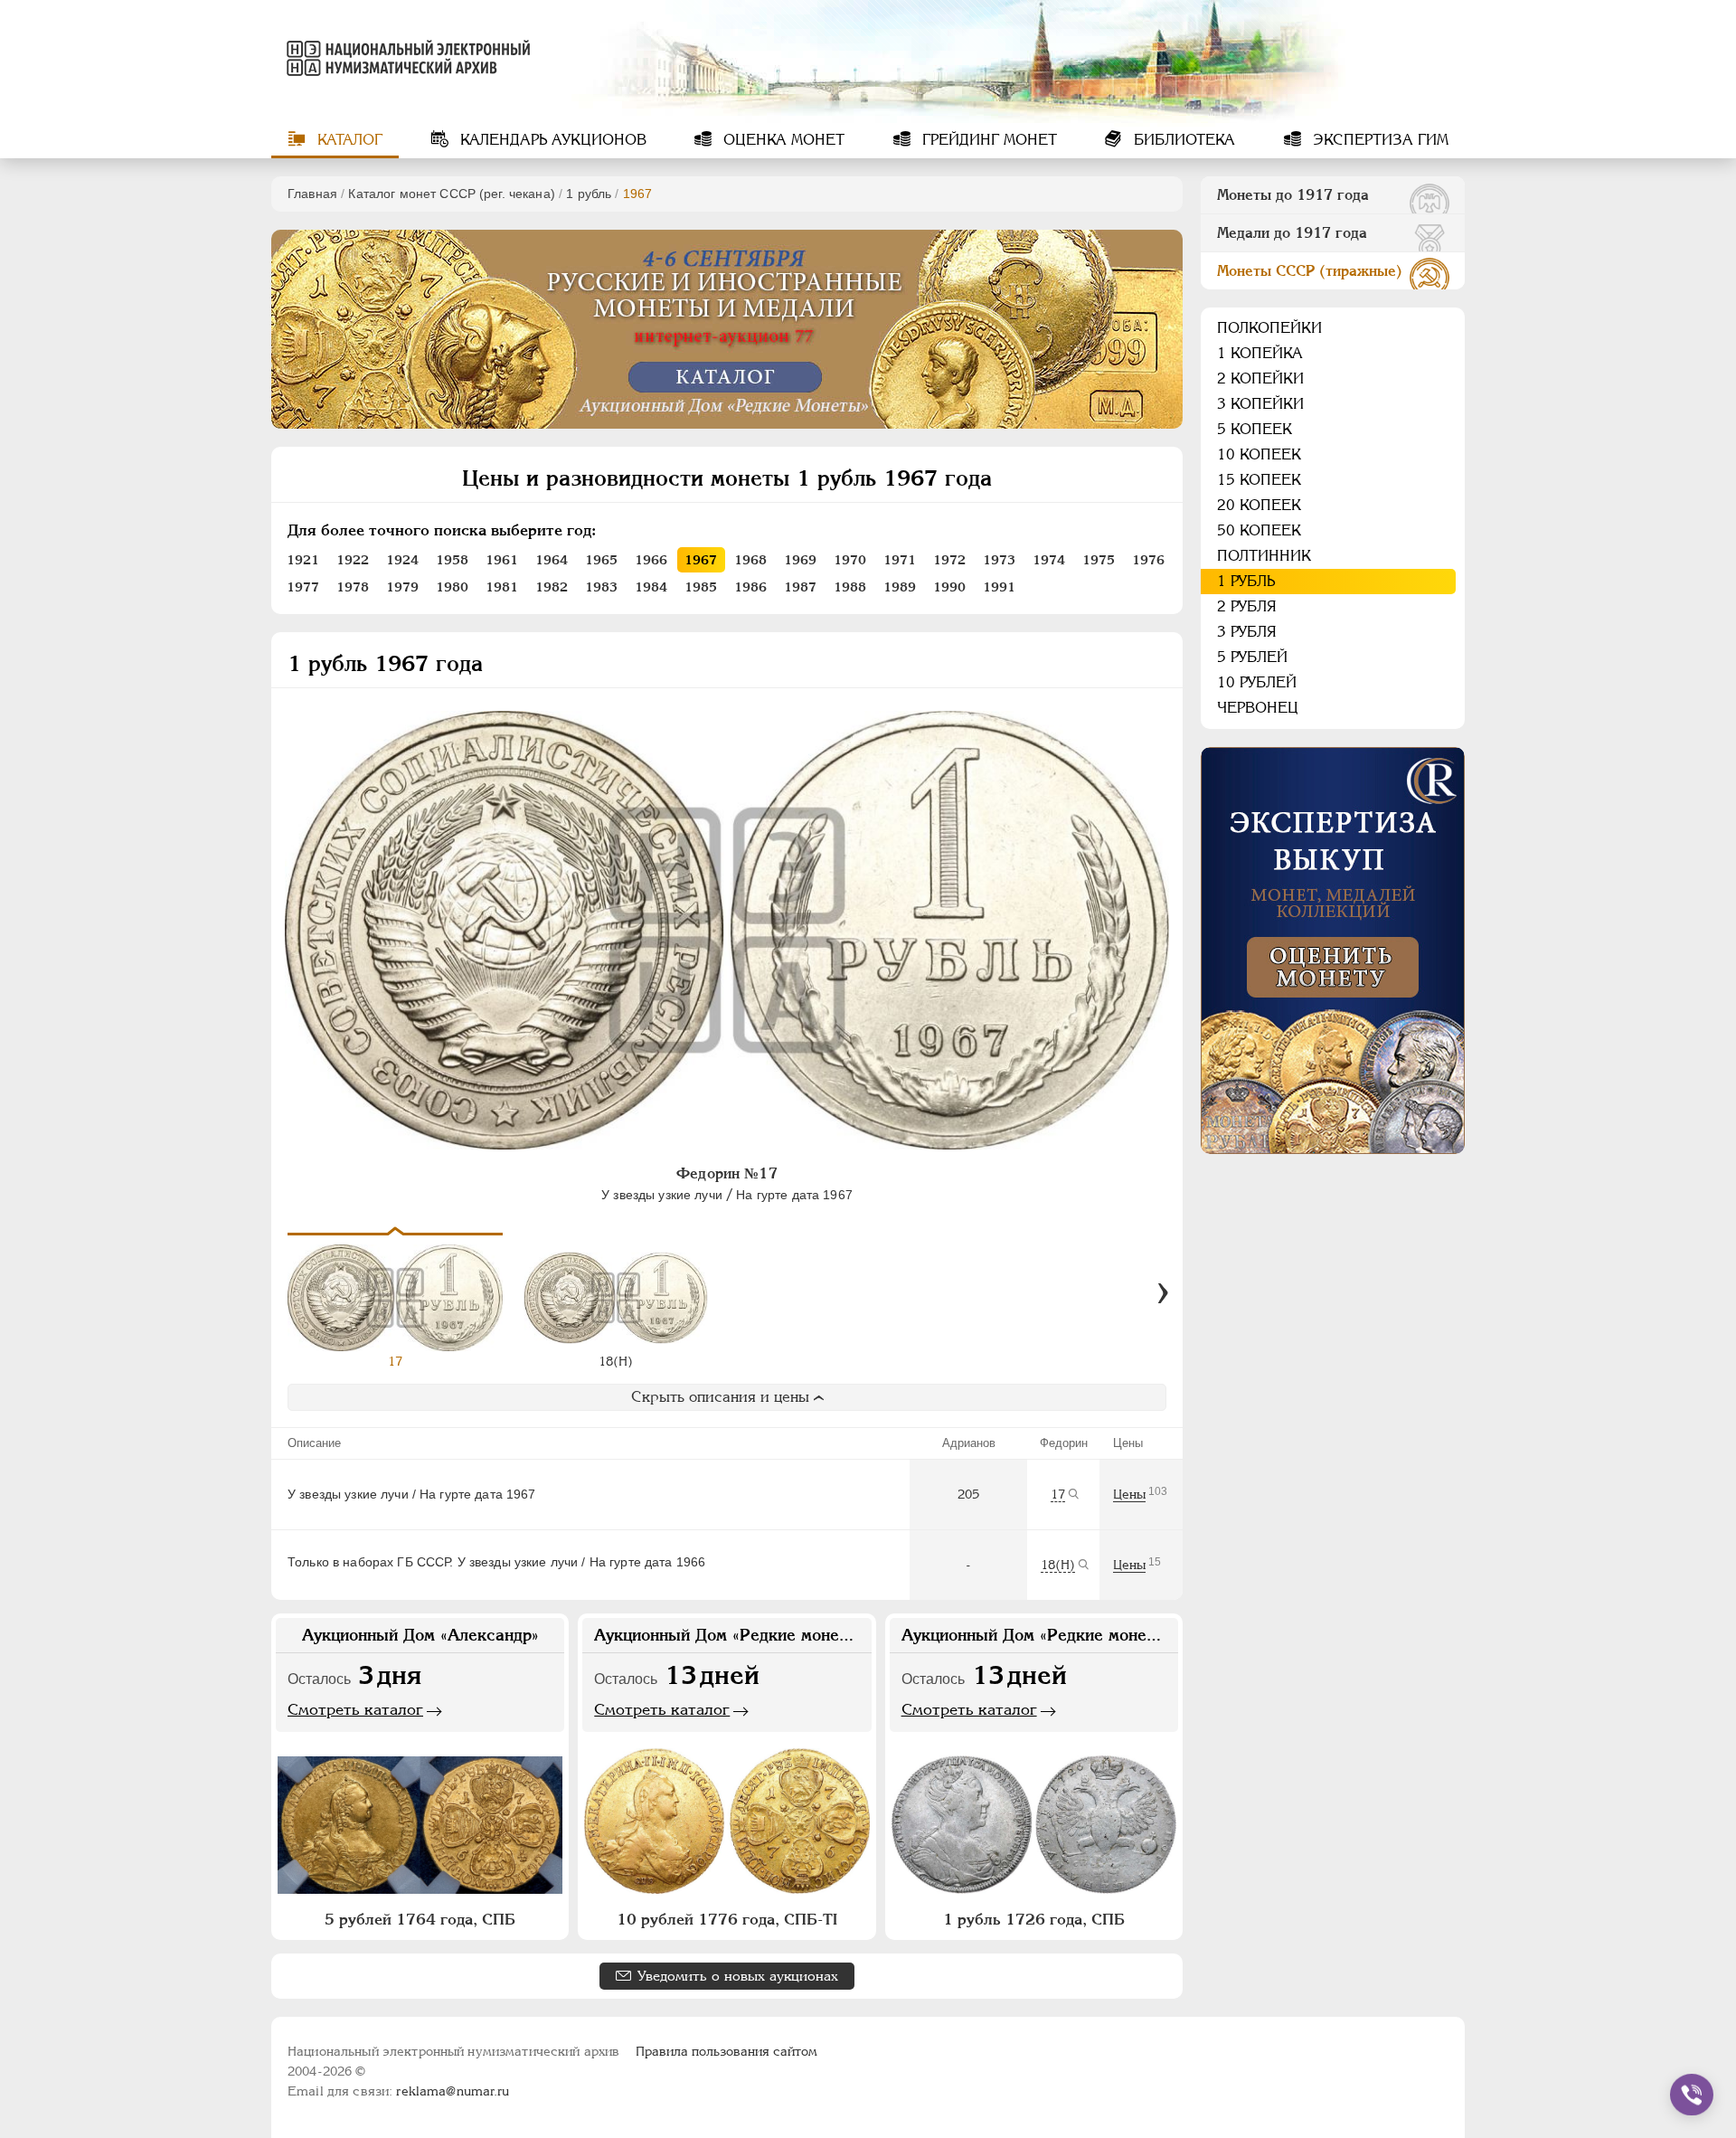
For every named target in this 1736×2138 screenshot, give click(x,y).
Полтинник (1264, 556)
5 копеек (1255, 429)
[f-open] (1692, 2095)
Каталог (348, 140)
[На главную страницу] (405, 58)
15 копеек (1259, 480)
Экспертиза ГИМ (1378, 140)
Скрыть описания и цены (720, 1397)
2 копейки (1260, 378)
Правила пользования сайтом (726, 2051)
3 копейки (1260, 404)
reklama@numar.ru (453, 2091)
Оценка (782, 140)
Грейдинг (987, 140)
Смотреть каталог (355, 1709)
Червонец (1258, 708)
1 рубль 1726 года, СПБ (1034, 1919)
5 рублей (1252, 657)
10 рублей (1257, 682)
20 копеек (1259, 505)
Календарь (551, 140)
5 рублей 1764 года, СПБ (420, 1919)
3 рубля (1247, 632)
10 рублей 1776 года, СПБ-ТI (727, 1919)
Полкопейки (1269, 328)
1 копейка (1260, 353)
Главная (312, 194)
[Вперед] (1163, 1293)
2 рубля (1247, 606)
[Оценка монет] (1333, 951)
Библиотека (1182, 140)
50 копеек (1259, 530)
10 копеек (1259, 454)
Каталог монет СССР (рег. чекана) (451, 194)
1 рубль (589, 194)
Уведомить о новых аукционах (738, 1976)
